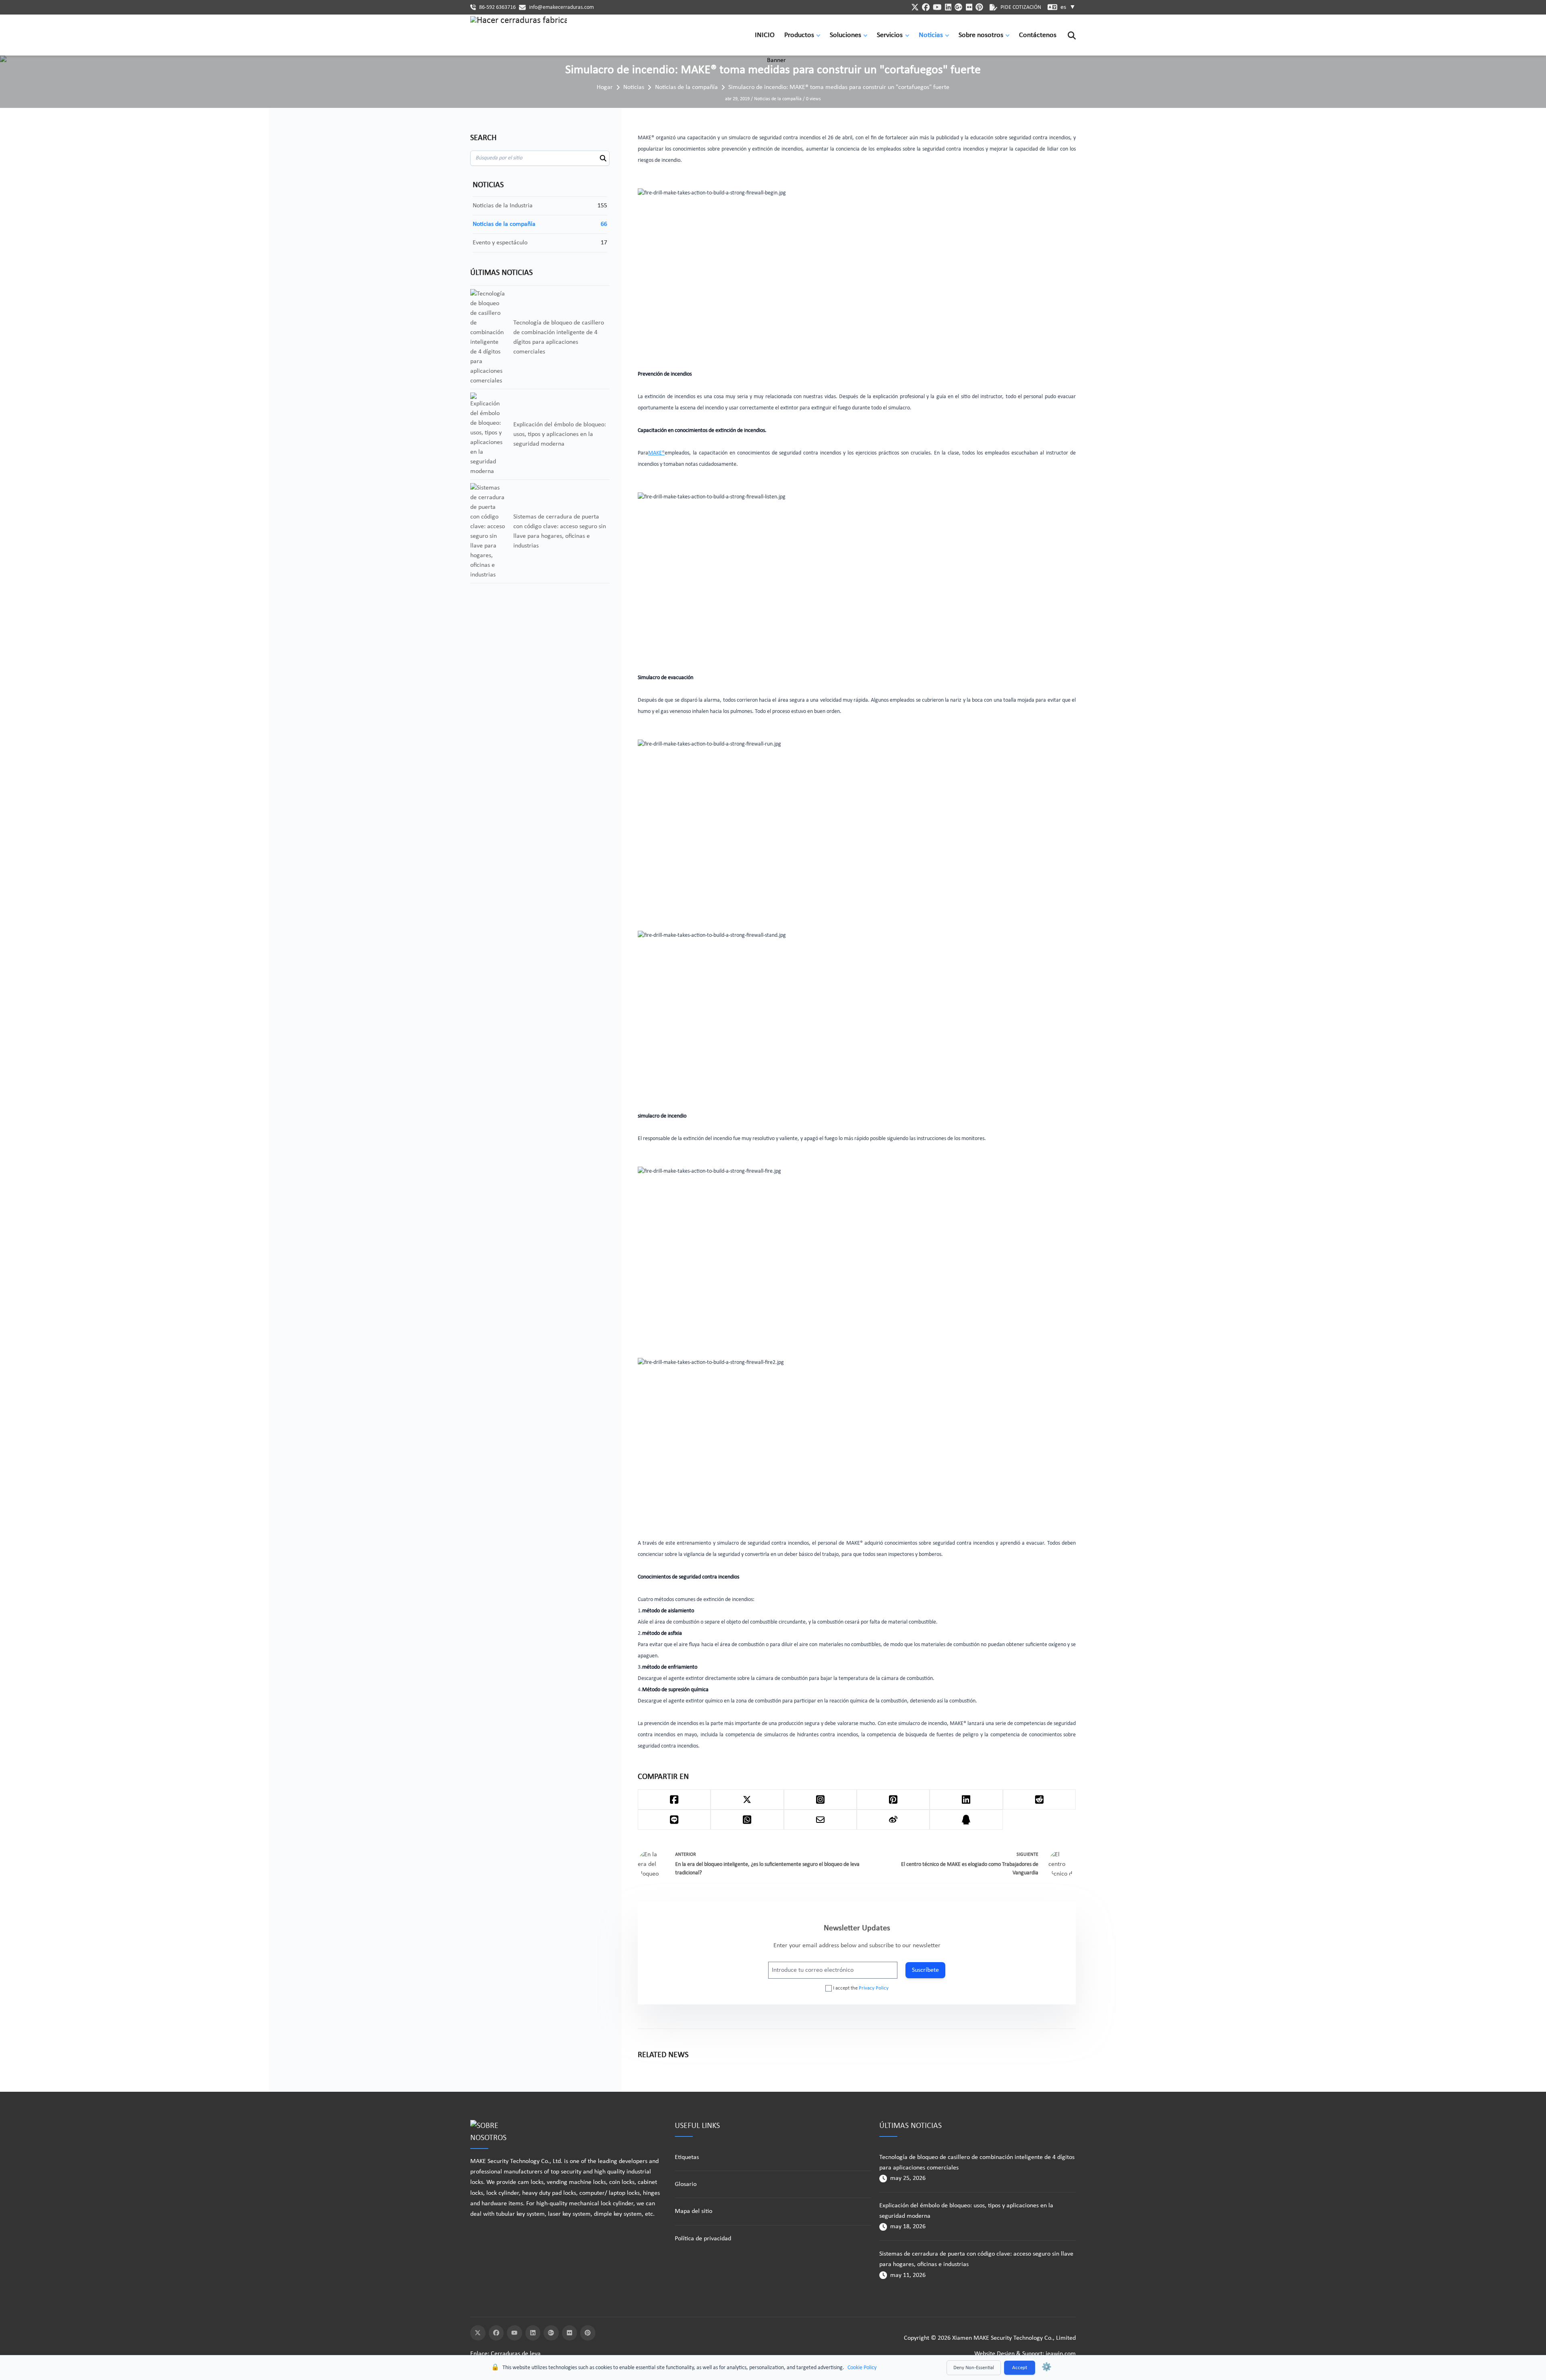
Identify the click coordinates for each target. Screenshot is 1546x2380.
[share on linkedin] (966, 1799)
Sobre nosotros (981, 35)
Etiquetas (687, 2157)
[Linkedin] (533, 2333)
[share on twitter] (747, 1799)
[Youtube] (515, 2333)
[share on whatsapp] (747, 1820)
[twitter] (915, 7)
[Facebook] (496, 2333)
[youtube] (937, 7)
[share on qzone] (966, 1820)
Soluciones (845, 35)
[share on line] (674, 1820)
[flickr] (969, 7)
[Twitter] (478, 2333)
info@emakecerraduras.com (561, 7)
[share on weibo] (893, 1820)
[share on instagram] (820, 1799)
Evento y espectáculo (500, 243)
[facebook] (926, 7)
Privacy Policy (874, 1988)
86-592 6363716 (497, 7)
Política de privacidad (703, 2239)
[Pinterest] (588, 2333)
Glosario (686, 2184)
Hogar (605, 87)
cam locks (531, 2182)
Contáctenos (1038, 35)
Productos (799, 35)
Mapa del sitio (693, 2211)
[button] (820, 35)
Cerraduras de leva (516, 2354)
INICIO (765, 35)
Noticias (931, 35)
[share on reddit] (1039, 1799)
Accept (1020, 2368)
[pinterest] (979, 7)
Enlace (479, 2354)
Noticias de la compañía (686, 87)
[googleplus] (958, 7)
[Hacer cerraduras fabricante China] (519, 35)
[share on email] (820, 1820)
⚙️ (1047, 2368)
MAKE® (656, 453)
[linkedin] (948, 7)
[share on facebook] (674, 1799)
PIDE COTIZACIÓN (1021, 7)
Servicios (890, 35)
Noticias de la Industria (503, 206)
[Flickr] (570, 2333)
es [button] (1068, 7)
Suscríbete (925, 1970)
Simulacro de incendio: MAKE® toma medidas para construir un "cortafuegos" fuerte (839, 87)
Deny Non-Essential (974, 2368)
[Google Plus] (551, 2333)
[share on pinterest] (893, 1799)
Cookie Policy (862, 2368)
